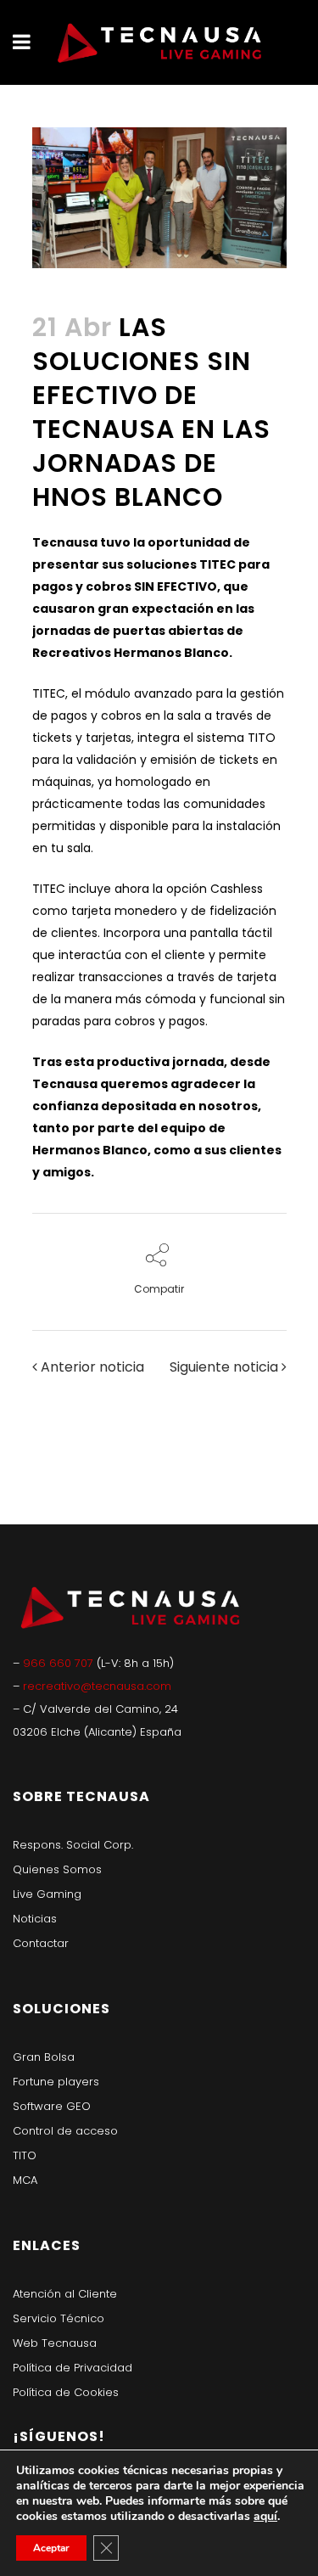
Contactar (41, 1943)
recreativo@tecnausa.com (97, 1686)
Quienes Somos (57, 1869)
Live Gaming (47, 1894)
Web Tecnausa (55, 2343)
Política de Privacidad (73, 2368)
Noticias (35, 1919)
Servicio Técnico (59, 2318)
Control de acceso (65, 2131)
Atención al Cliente (65, 2294)
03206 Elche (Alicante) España (97, 1732)
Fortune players (56, 2082)
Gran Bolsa (44, 2057)
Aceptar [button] (51, 2548)
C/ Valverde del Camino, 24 (100, 1709)
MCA (25, 2180)
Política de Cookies (66, 2392)
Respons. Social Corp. (73, 1845)
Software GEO (52, 2106)
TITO (25, 2155)
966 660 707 (60, 1663)
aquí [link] (265, 2516)
